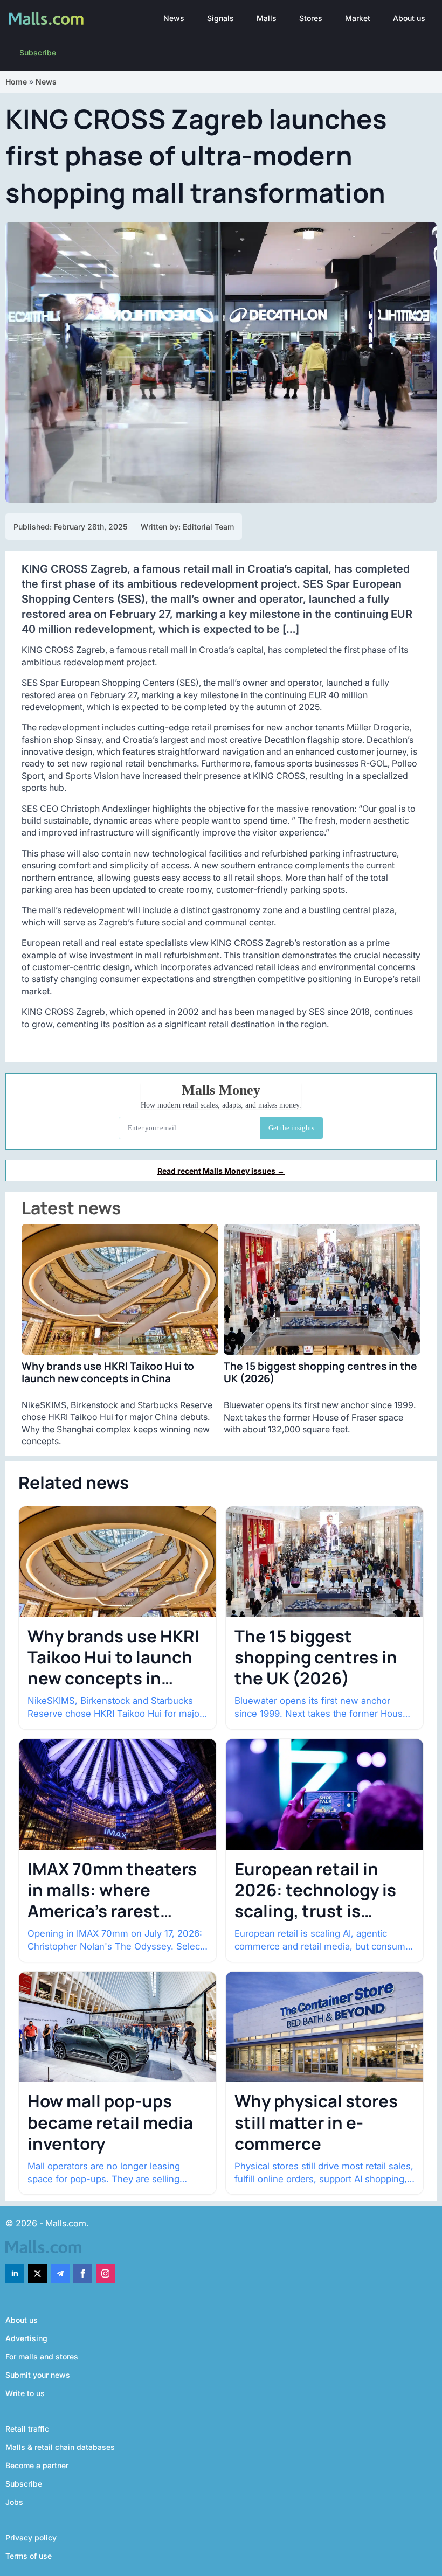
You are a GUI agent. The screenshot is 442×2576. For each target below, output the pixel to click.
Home (16, 82)
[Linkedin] (15, 2274)
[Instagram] (105, 2274)
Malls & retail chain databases (60, 2447)
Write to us (25, 2393)
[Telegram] (60, 2274)
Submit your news (38, 2375)
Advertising (26, 2338)
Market (358, 18)
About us (409, 18)
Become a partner (37, 2465)
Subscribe (38, 53)
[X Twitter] (37, 2274)
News (174, 18)
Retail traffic (27, 2429)
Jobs (14, 2502)
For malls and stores (42, 2356)
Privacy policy (31, 2537)
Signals (220, 18)
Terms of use (29, 2556)
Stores (311, 18)
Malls (267, 18)
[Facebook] (83, 2274)
